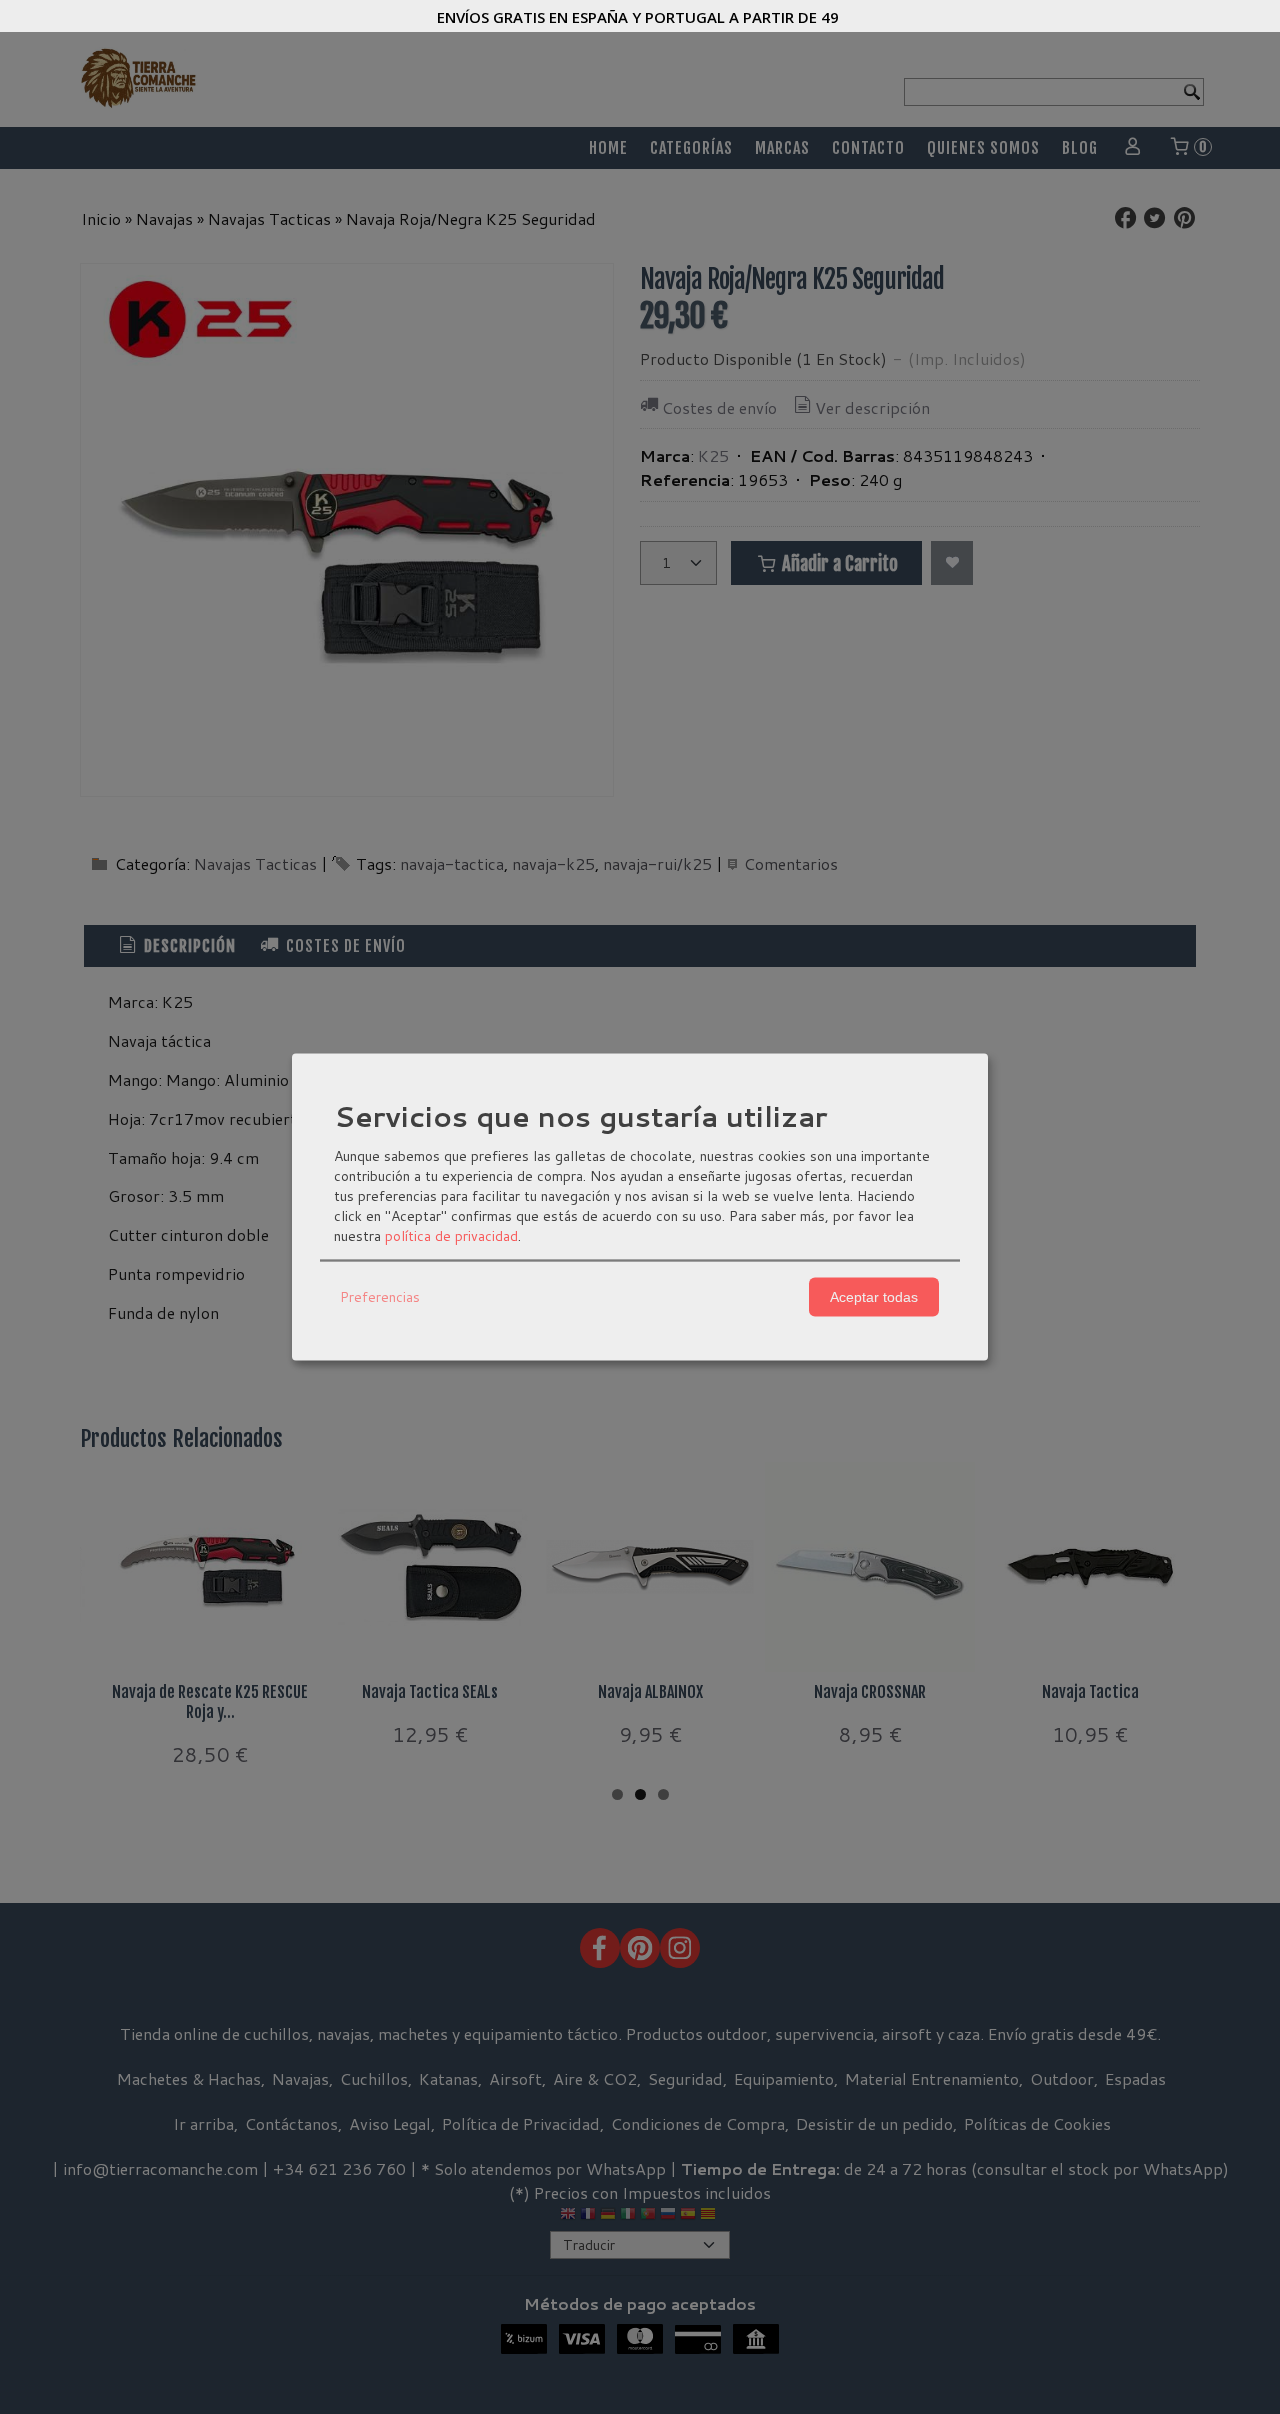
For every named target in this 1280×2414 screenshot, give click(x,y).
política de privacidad (451, 1235)
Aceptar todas (874, 1297)
